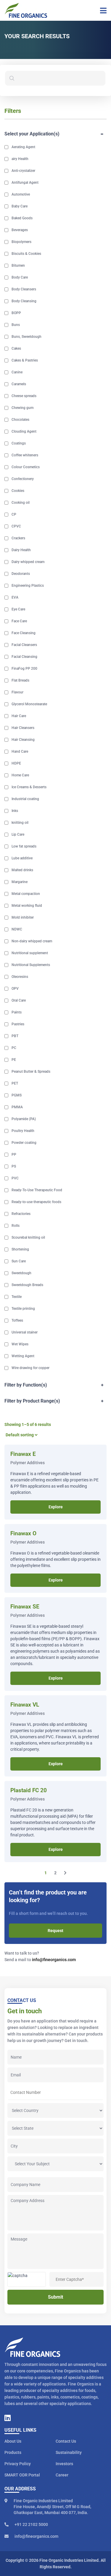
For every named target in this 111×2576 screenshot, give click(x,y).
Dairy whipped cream (28, 562)
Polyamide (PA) (24, 1119)
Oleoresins (20, 977)
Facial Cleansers (24, 645)
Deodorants (21, 574)
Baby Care (20, 206)
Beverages (20, 230)
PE (14, 1060)
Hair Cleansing (23, 740)
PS (14, 1166)
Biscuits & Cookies (26, 254)
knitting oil (20, 823)
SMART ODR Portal (22, 2475)
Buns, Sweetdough (26, 337)
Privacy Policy (18, 2464)
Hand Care (20, 751)
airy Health (20, 159)
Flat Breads (20, 680)
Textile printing (23, 1309)
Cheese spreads (24, 396)
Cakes (16, 348)
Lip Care (18, 834)
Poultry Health (23, 1131)
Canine (17, 372)
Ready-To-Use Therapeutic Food (37, 1190)
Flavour (17, 692)
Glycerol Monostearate (29, 704)
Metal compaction (26, 894)
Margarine (20, 882)
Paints (17, 1012)
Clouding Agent (24, 431)
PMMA (17, 1107)
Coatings (19, 443)
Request (55, 1931)
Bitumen (18, 266)
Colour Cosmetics (26, 467)
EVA (15, 597)
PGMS (17, 1095)
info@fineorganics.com (54, 1960)
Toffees (17, 1320)
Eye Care (18, 609)
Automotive (21, 194)
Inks (15, 811)
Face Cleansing (24, 633)
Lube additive (22, 858)
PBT (15, 1036)
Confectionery (23, 479)
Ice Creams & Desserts (29, 787)
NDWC (17, 929)
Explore (56, 1507)
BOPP (16, 313)
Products (13, 2452)
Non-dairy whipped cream (32, 941)
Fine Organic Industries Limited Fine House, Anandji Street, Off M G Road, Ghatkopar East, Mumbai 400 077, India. (52, 2507)
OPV (15, 989)
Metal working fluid (27, 906)
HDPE (16, 763)
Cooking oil (21, 503)
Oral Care (19, 1000)
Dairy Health (21, 550)
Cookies (18, 491)
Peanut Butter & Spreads (31, 1072)
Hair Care (19, 716)
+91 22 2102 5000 (31, 2524)
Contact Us (66, 2441)
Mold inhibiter (23, 917)
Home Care (20, 775)
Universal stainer (25, 1332)
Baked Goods (22, 218)
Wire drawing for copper (30, 1368)
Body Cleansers (24, 289)
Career (62, 2475)
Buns (16, 325)
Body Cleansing (24, 301)
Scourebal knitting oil (28, 1237)
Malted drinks (22, 870)
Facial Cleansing (24, 657)
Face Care (19, 621)
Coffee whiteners (25, 455)
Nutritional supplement (30, 953)
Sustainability (69, 2452)
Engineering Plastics (28, 586)
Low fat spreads (24, 846)
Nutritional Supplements (31, 965)
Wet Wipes (20, 1344)
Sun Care (19, 1261)
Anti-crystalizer (23, 171)
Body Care (20, 277)
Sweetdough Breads (27, 1285)
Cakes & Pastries (25, 360)
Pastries (18, 1024)
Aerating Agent (23, 147)
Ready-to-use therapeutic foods (36, 1202)
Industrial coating (25, 799)
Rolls (16, 1226)
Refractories (21, 1214)
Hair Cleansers (23, 728)
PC (14, 1048)
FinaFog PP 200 (24, 669)
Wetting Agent (23, 1356)
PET (15, 1083)
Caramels (19, 384)
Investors (64, 2464)
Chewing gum (22, 408)
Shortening (20, 1249)
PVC (15, 1178)
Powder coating (24, 1143)
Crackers (18, 538)
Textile (17, 1297)
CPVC (16, 526)
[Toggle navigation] (101, 10)
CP (14, 514)
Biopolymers (21, 242)
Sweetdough (21, 1273)
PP (14, 1155)
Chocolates (20, 420)
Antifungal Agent (25, 183)
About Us (13, 2441)
